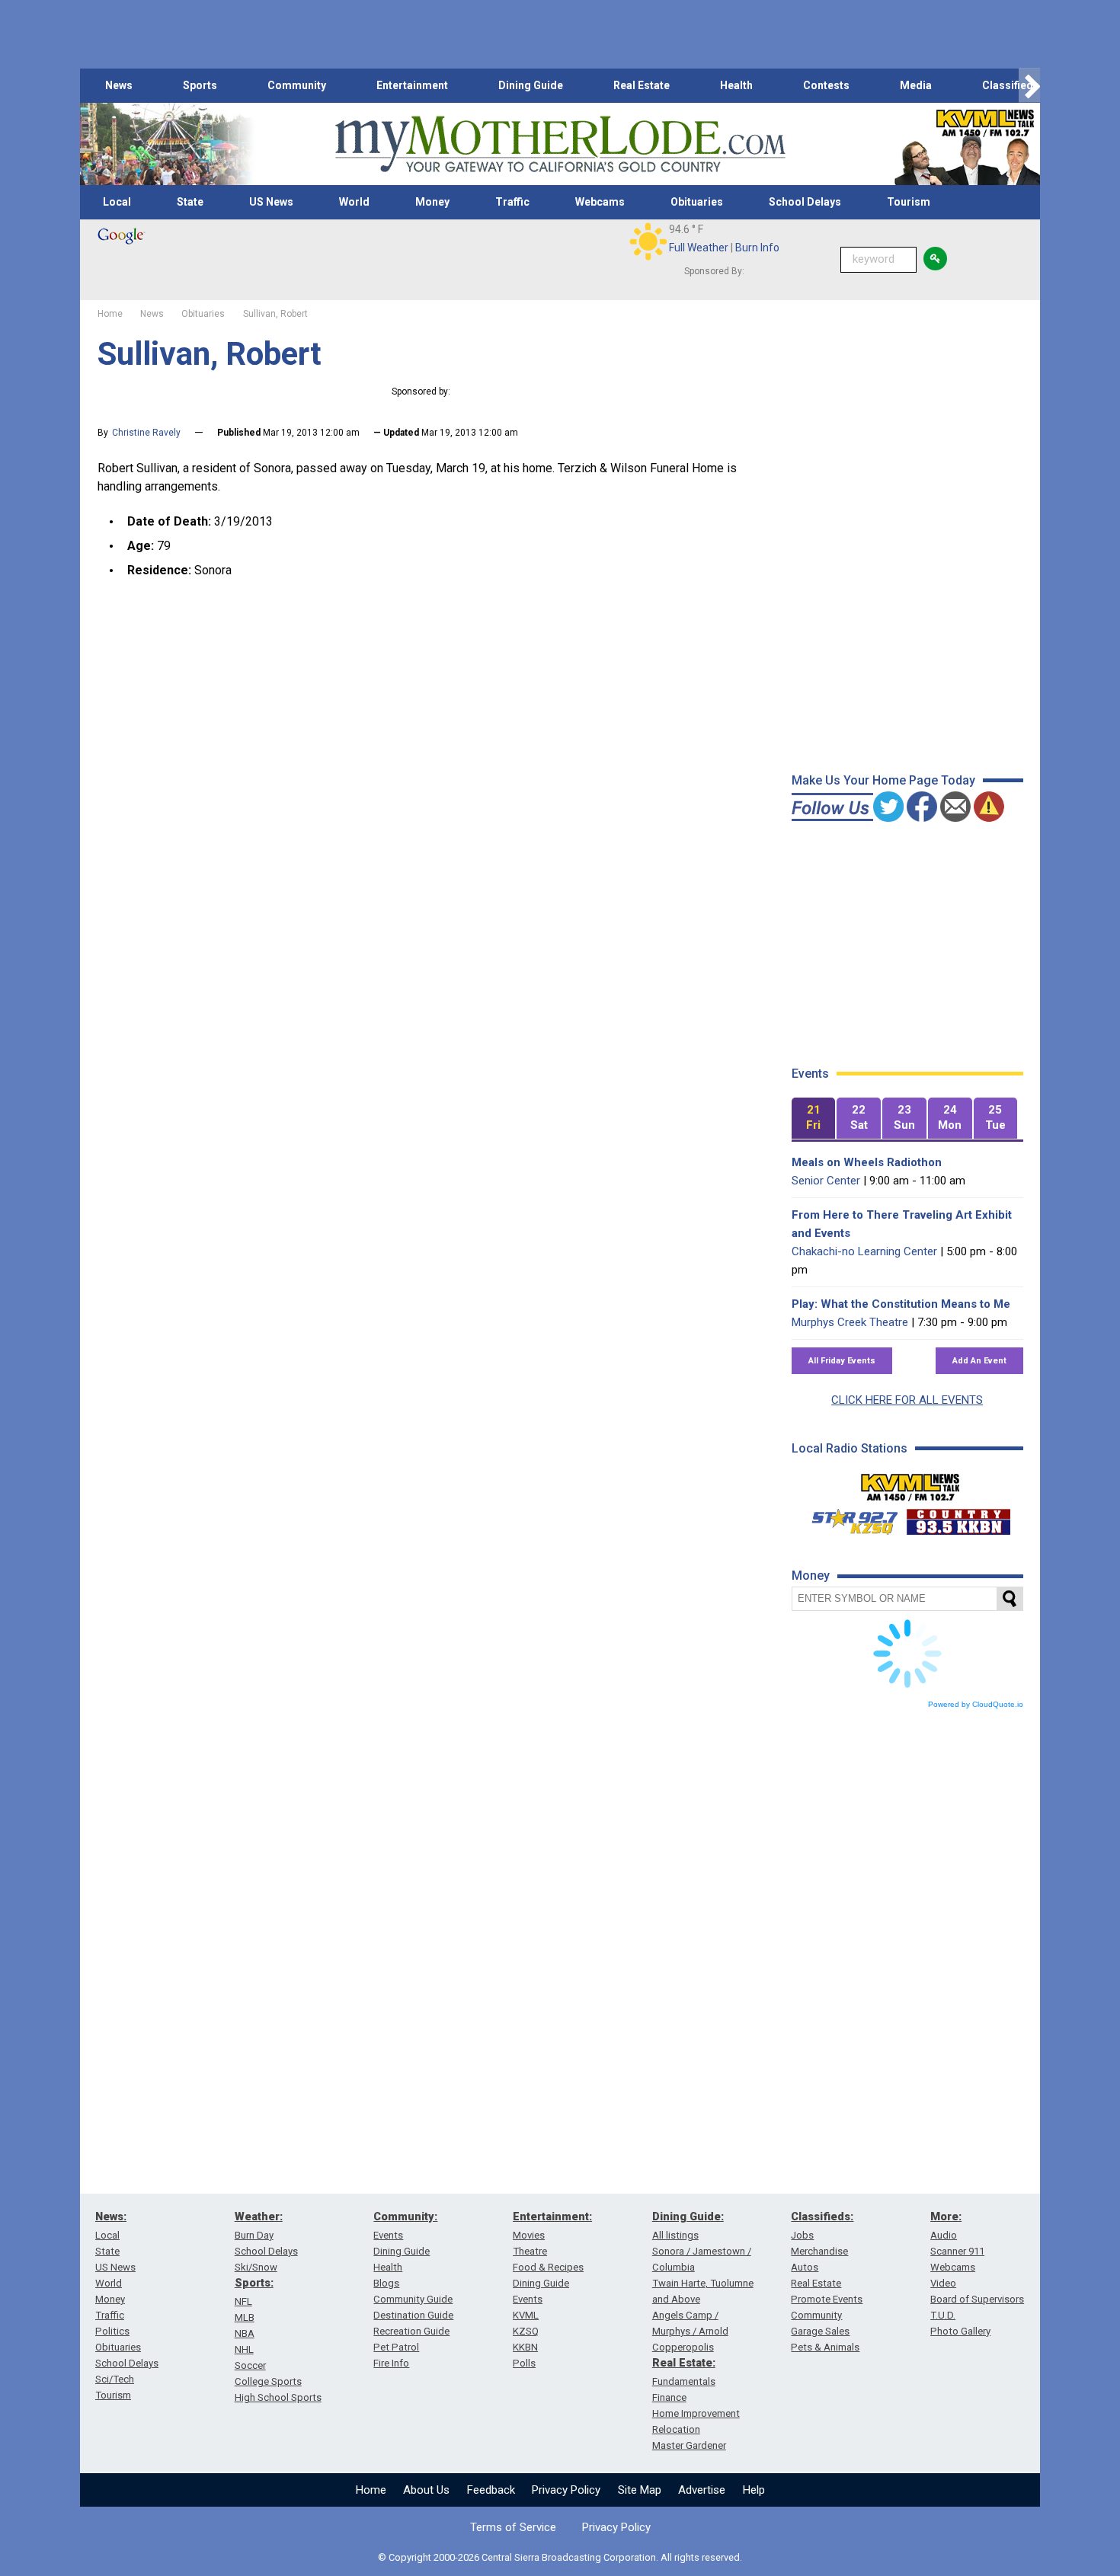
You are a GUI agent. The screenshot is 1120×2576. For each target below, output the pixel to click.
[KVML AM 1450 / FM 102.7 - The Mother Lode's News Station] (910, 1483)
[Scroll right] (1029, 86)
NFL (243, 2301)
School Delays (805, 202)
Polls (524, 2363)
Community (297, 85)
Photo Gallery (960, 2331)
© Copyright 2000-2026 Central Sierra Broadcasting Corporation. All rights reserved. (560, 2557)
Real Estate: (684, 2363)
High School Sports (278, 2397)
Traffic (512, 202)
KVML (526, 2315)
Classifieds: (822, 2216)
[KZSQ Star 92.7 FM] (848, 1518)
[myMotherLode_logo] (560, 144)
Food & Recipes (548, 2267)
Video (943, 2283)
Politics (112, 2331)
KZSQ (526, 2331)
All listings (675, 2235)
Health (736, 85)
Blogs (386, 2283)
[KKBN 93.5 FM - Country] (958, 1518)
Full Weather (699, 248)
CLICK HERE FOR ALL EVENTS (907, 1400)
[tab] (814, 1119)
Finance (669, 2397)
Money (432, 202)
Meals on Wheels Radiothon (867, 1162)
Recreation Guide (411, 2331)
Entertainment (412, 85)
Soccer (250, 2365)
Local (117, 202)
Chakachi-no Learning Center (864, 1251)
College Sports (268, 2381)
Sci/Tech (115, 2379)
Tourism (909, 202)
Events (388, 2235)
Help (754, 2490)
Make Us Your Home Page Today (883, 780)
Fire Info (391, 2363)
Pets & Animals (825, 2347)
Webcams (600, 202)
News (119, 85)
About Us (426, 2490)
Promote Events (827, 2299)
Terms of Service (513, 2527)
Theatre (530, 2251)
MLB (245, 2317)
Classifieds (1011, 85)
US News (271, 202)
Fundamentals (684, 2381)
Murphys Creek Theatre (850, 1322)
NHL (244, 2349)
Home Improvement (696, 2413)
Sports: (254, 2283)
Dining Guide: (688, 2216)
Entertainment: (552, 2216)
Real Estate (642, 85)
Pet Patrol (396, 2347)
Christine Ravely (146, 433)
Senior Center (826, 1181)
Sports (200, 85)
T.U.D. (943, 2315)
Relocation (676, 2429)
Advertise (702, 2490)
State (190, 202)
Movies (529, 2235)
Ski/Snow (256, 2267)
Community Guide (413, 2299)
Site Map (640, 2490)
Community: (405, 2216)
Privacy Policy (566, 2490)
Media (916, 85)
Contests (826, 85)
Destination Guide (413, 2315)
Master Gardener (689, 2445)
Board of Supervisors (977, 2299)
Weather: (259, 2216)
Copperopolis (683, 2347)
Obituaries (697, 202)
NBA (245, 2333)
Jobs (802, 2235)
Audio (944, 2235)
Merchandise (819, 2251)
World (354, 202)
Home (371, 2490)
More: (946, 2216)
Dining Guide (531, 85)
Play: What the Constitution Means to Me (901, 1304)
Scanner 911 (957, 2251)
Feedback (491, 2490)
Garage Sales (820, 2331)
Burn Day (254, 2235)
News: (111, 2216)
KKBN (525, 2347)
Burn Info (757, 248)
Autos (805, 2267)
